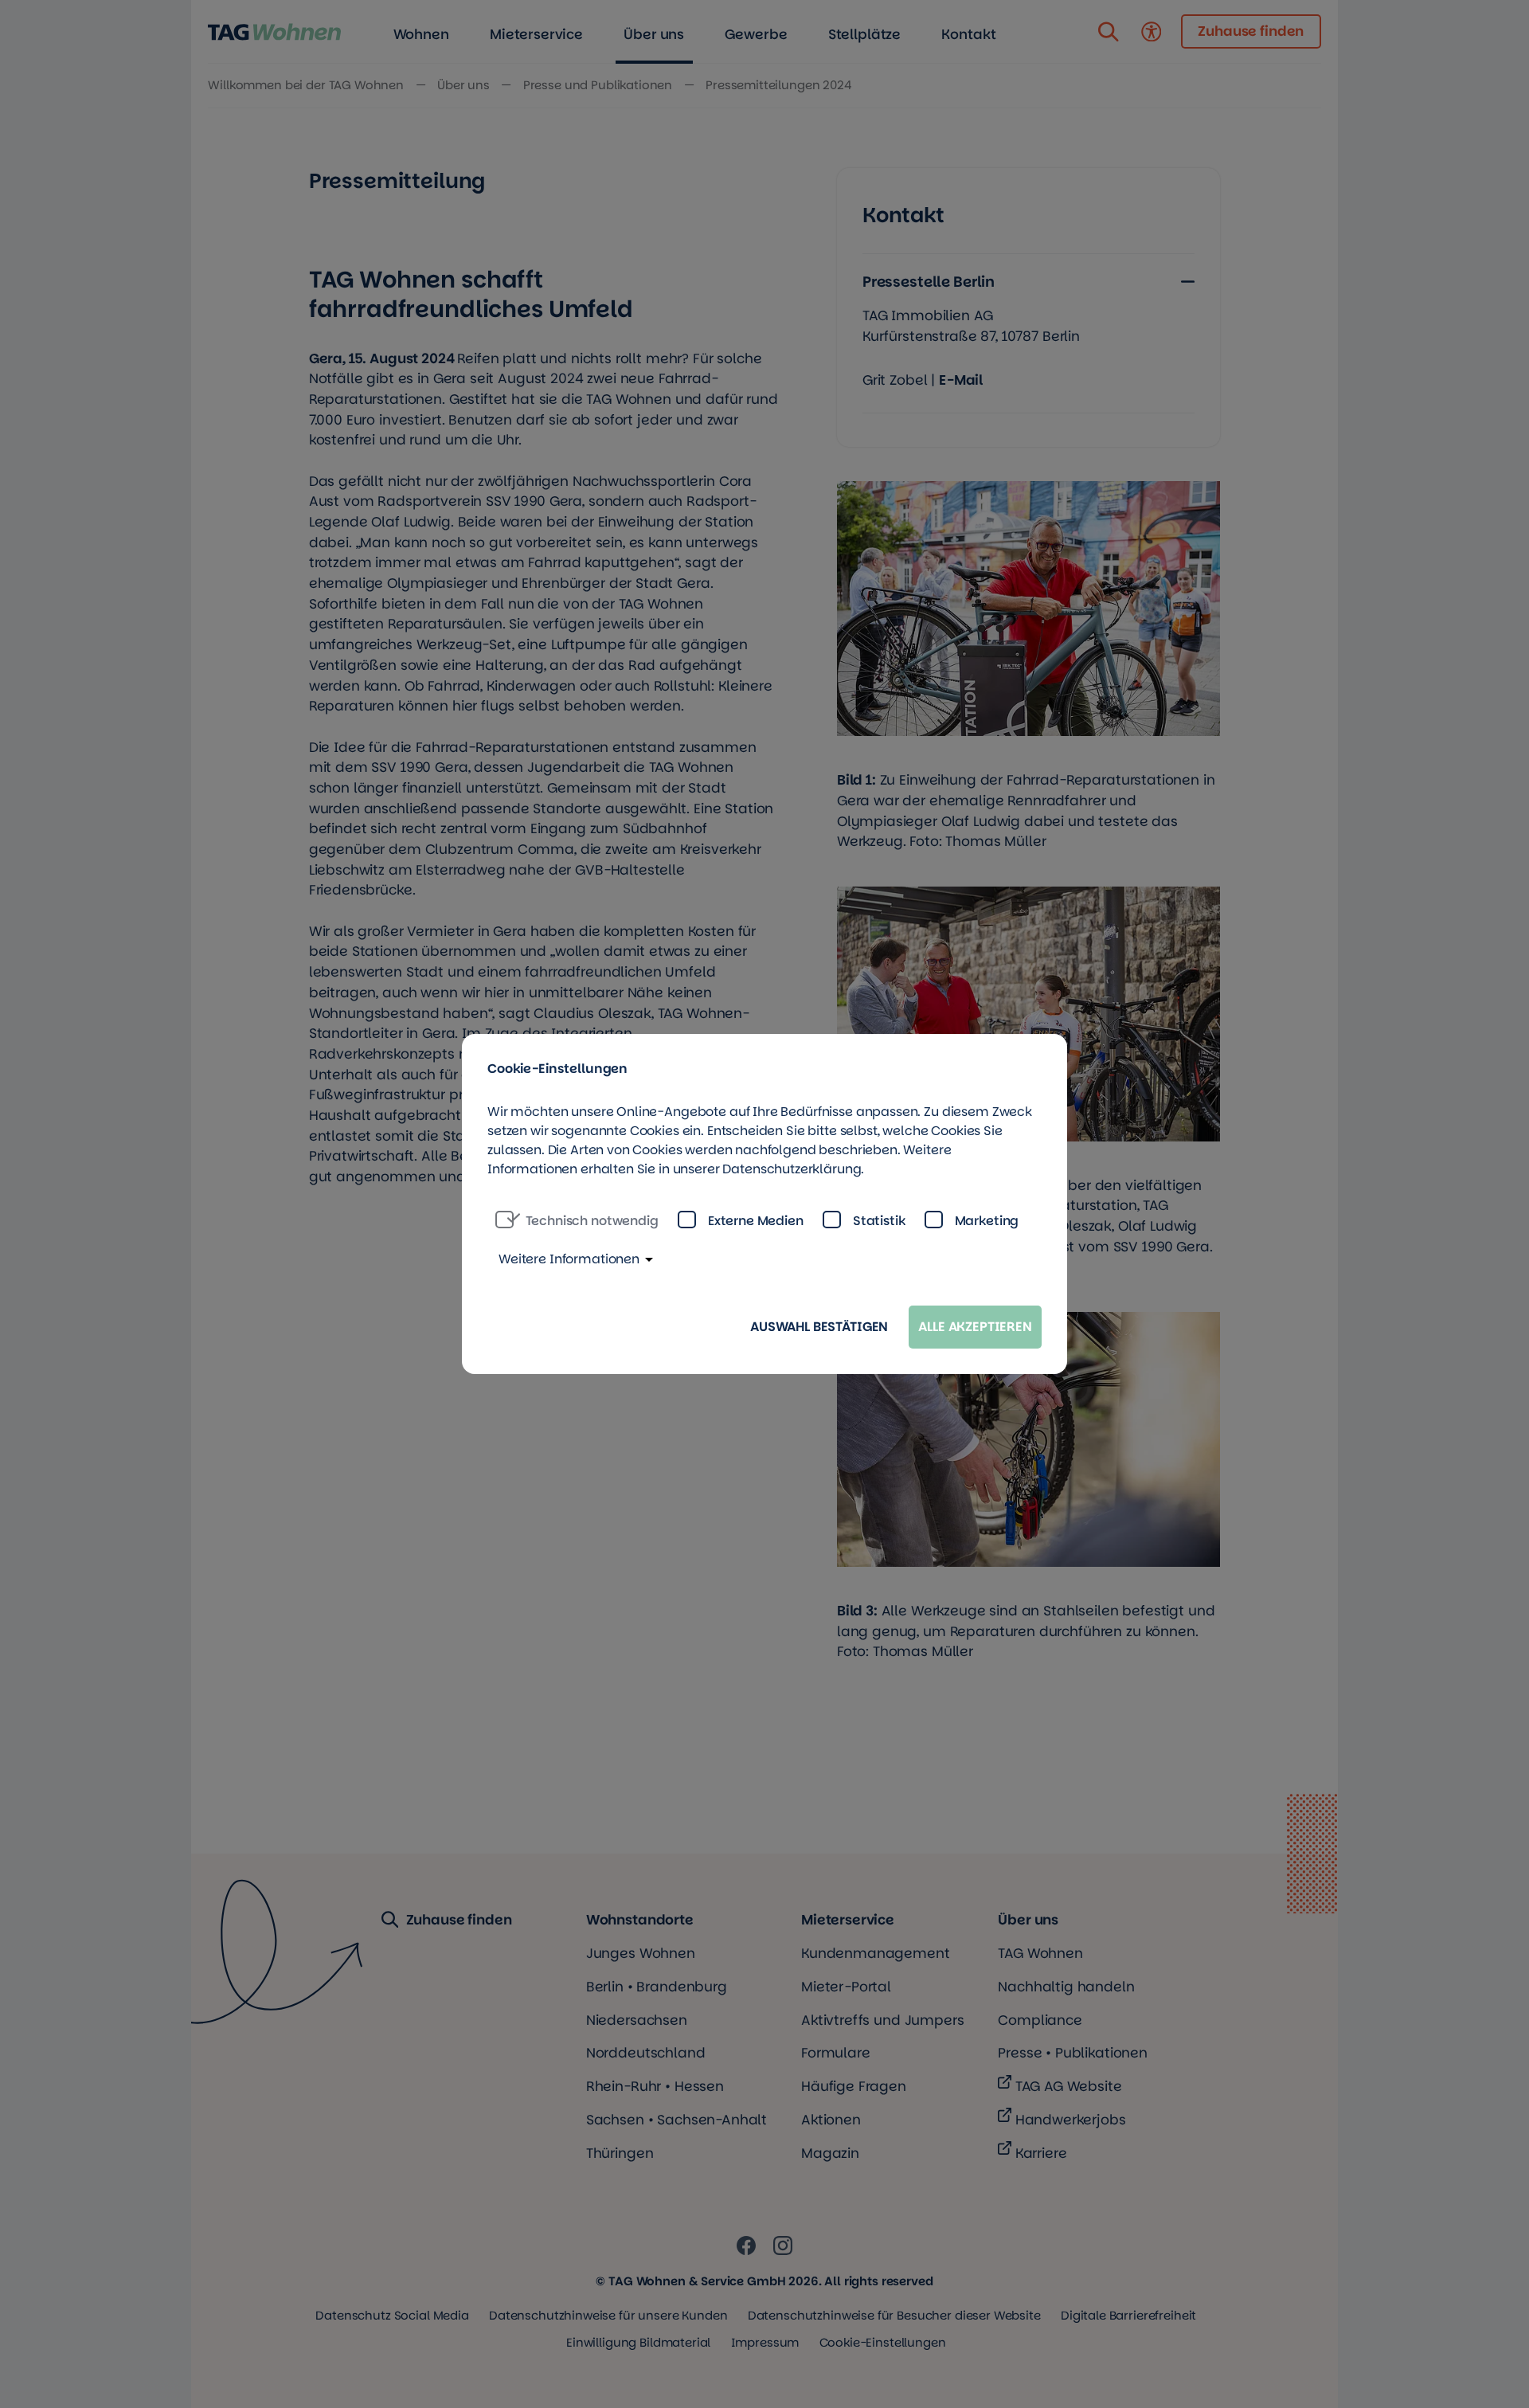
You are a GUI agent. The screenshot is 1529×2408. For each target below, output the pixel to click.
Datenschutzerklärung (792, 1169)
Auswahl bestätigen (819, 1327)
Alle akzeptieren (975, 1327)
